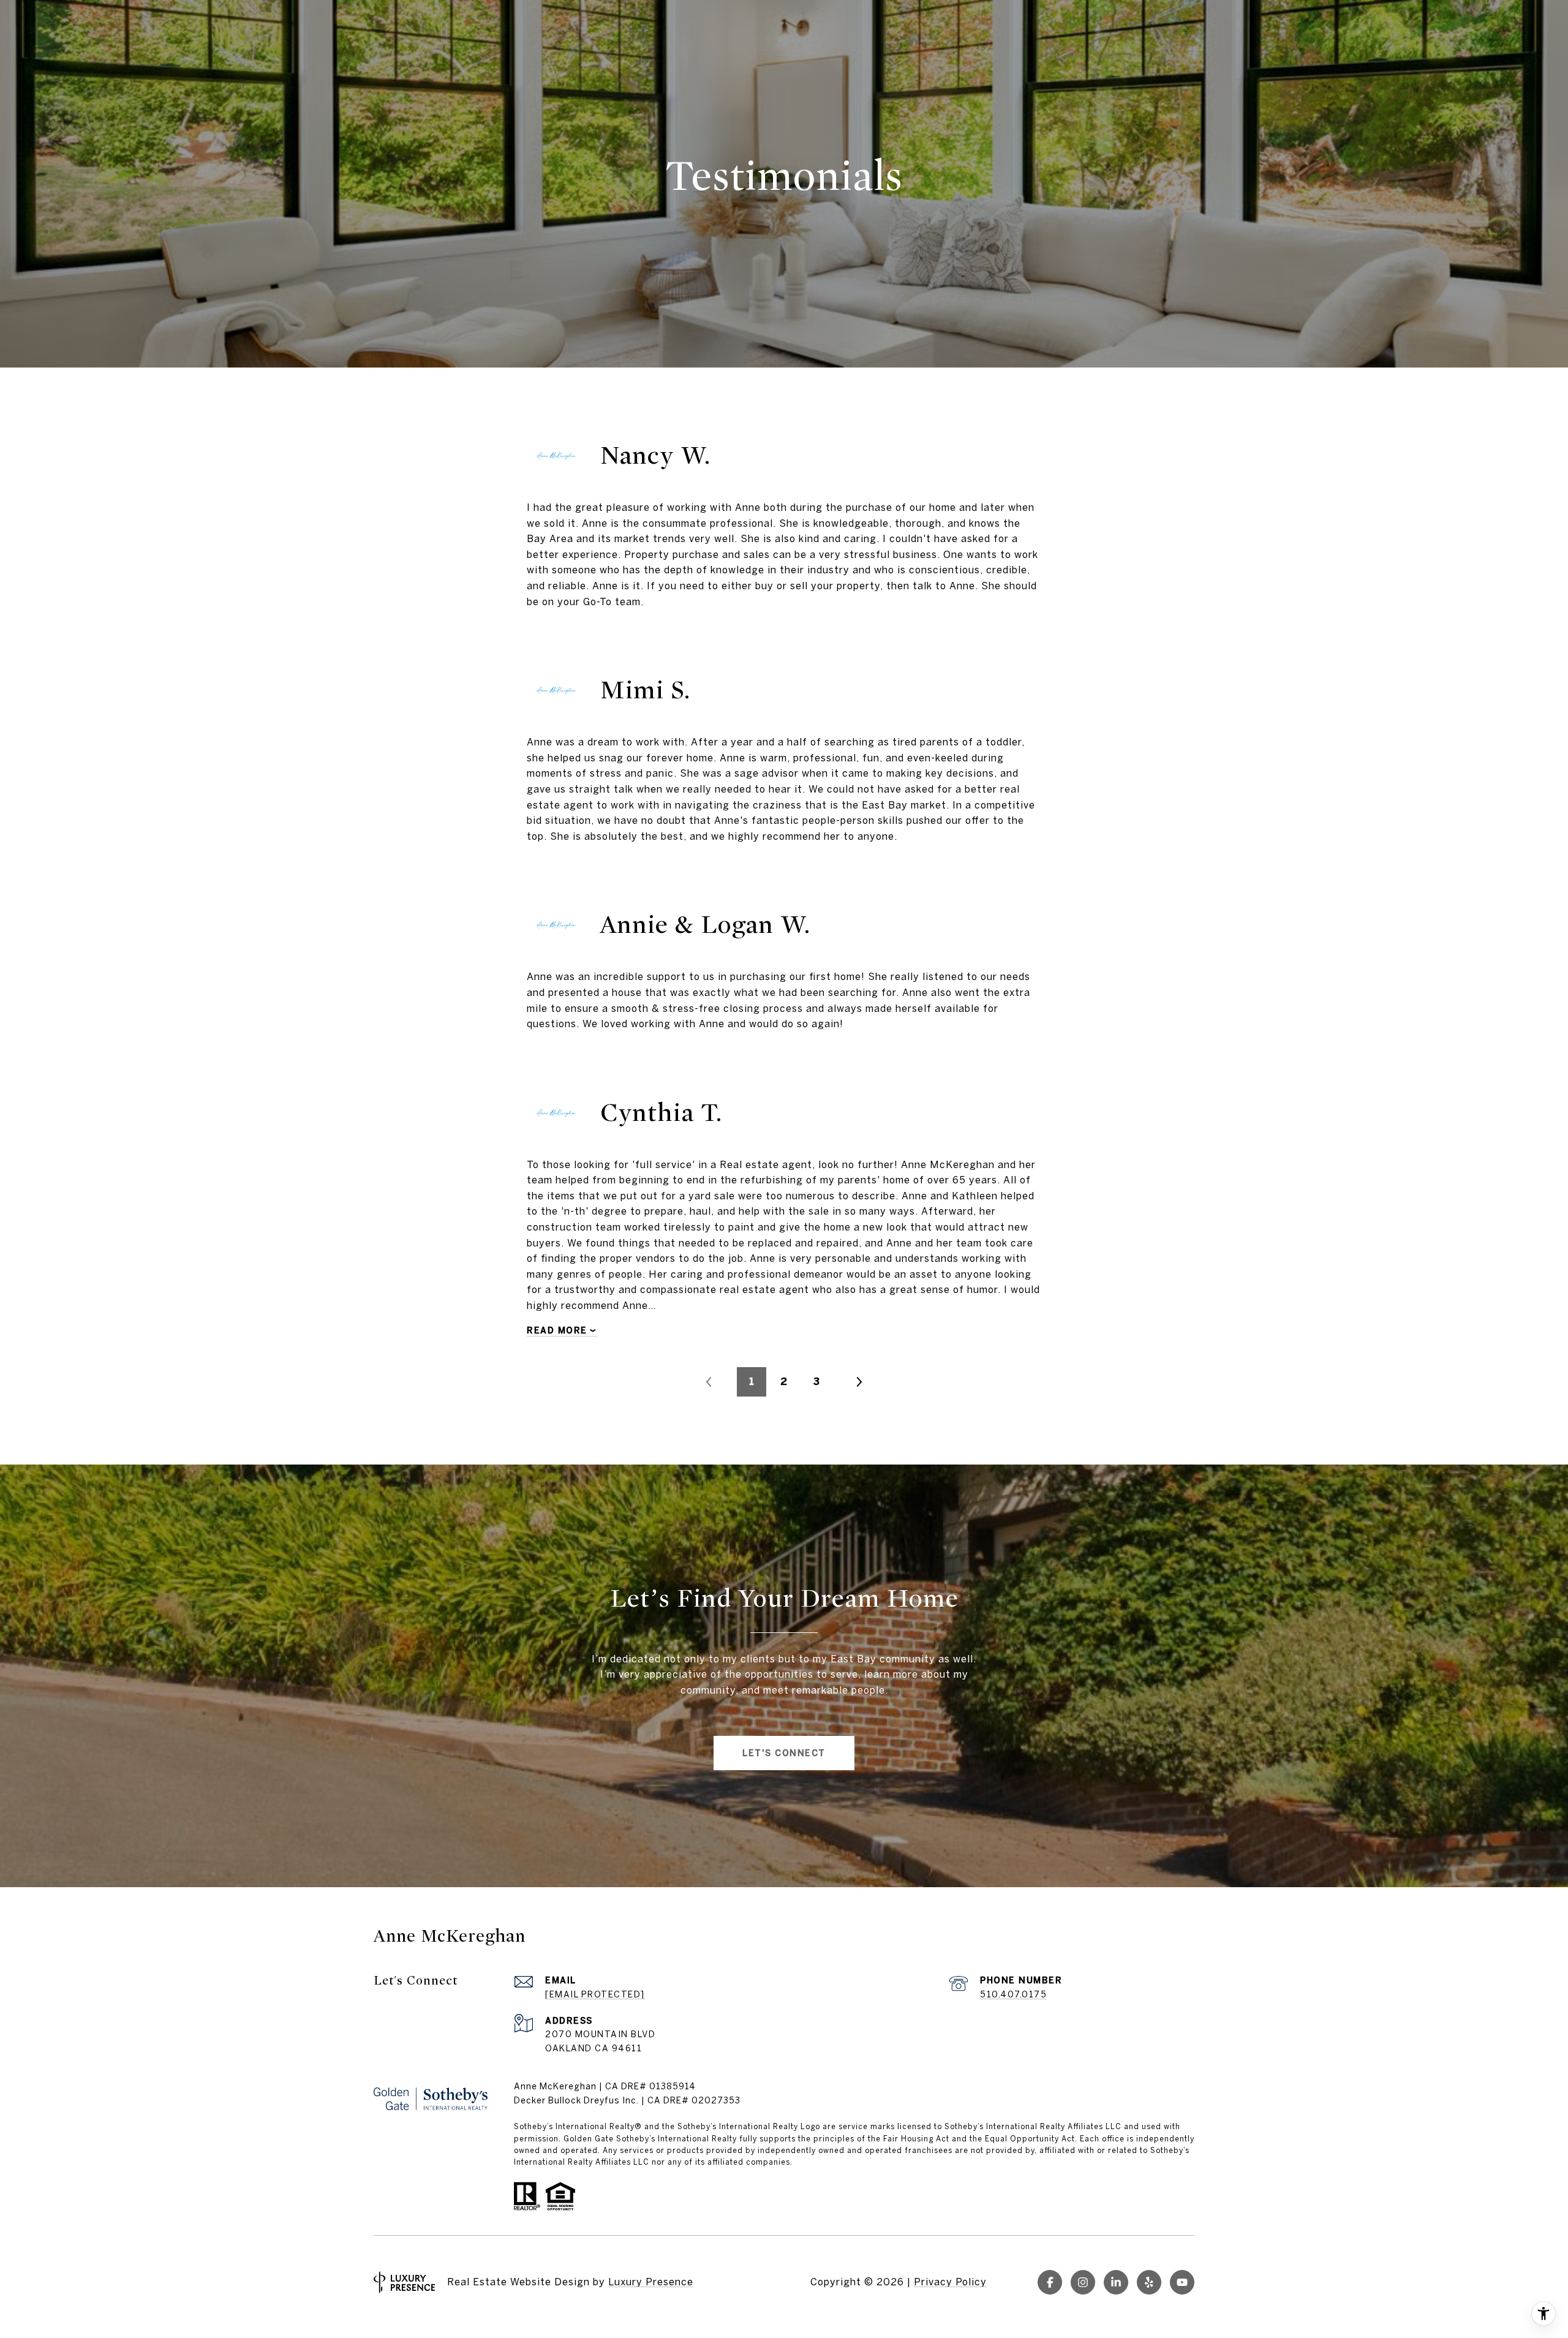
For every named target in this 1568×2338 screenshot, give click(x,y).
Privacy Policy (950, 2282)
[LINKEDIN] (1116, 2282)
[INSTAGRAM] (1083, 2282)
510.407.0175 (1013, 1994)
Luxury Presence (651, 2282)
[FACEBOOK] (1050, 2282)
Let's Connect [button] (784, 1753)
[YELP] (1149, 2282)
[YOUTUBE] (1182, 2282)
